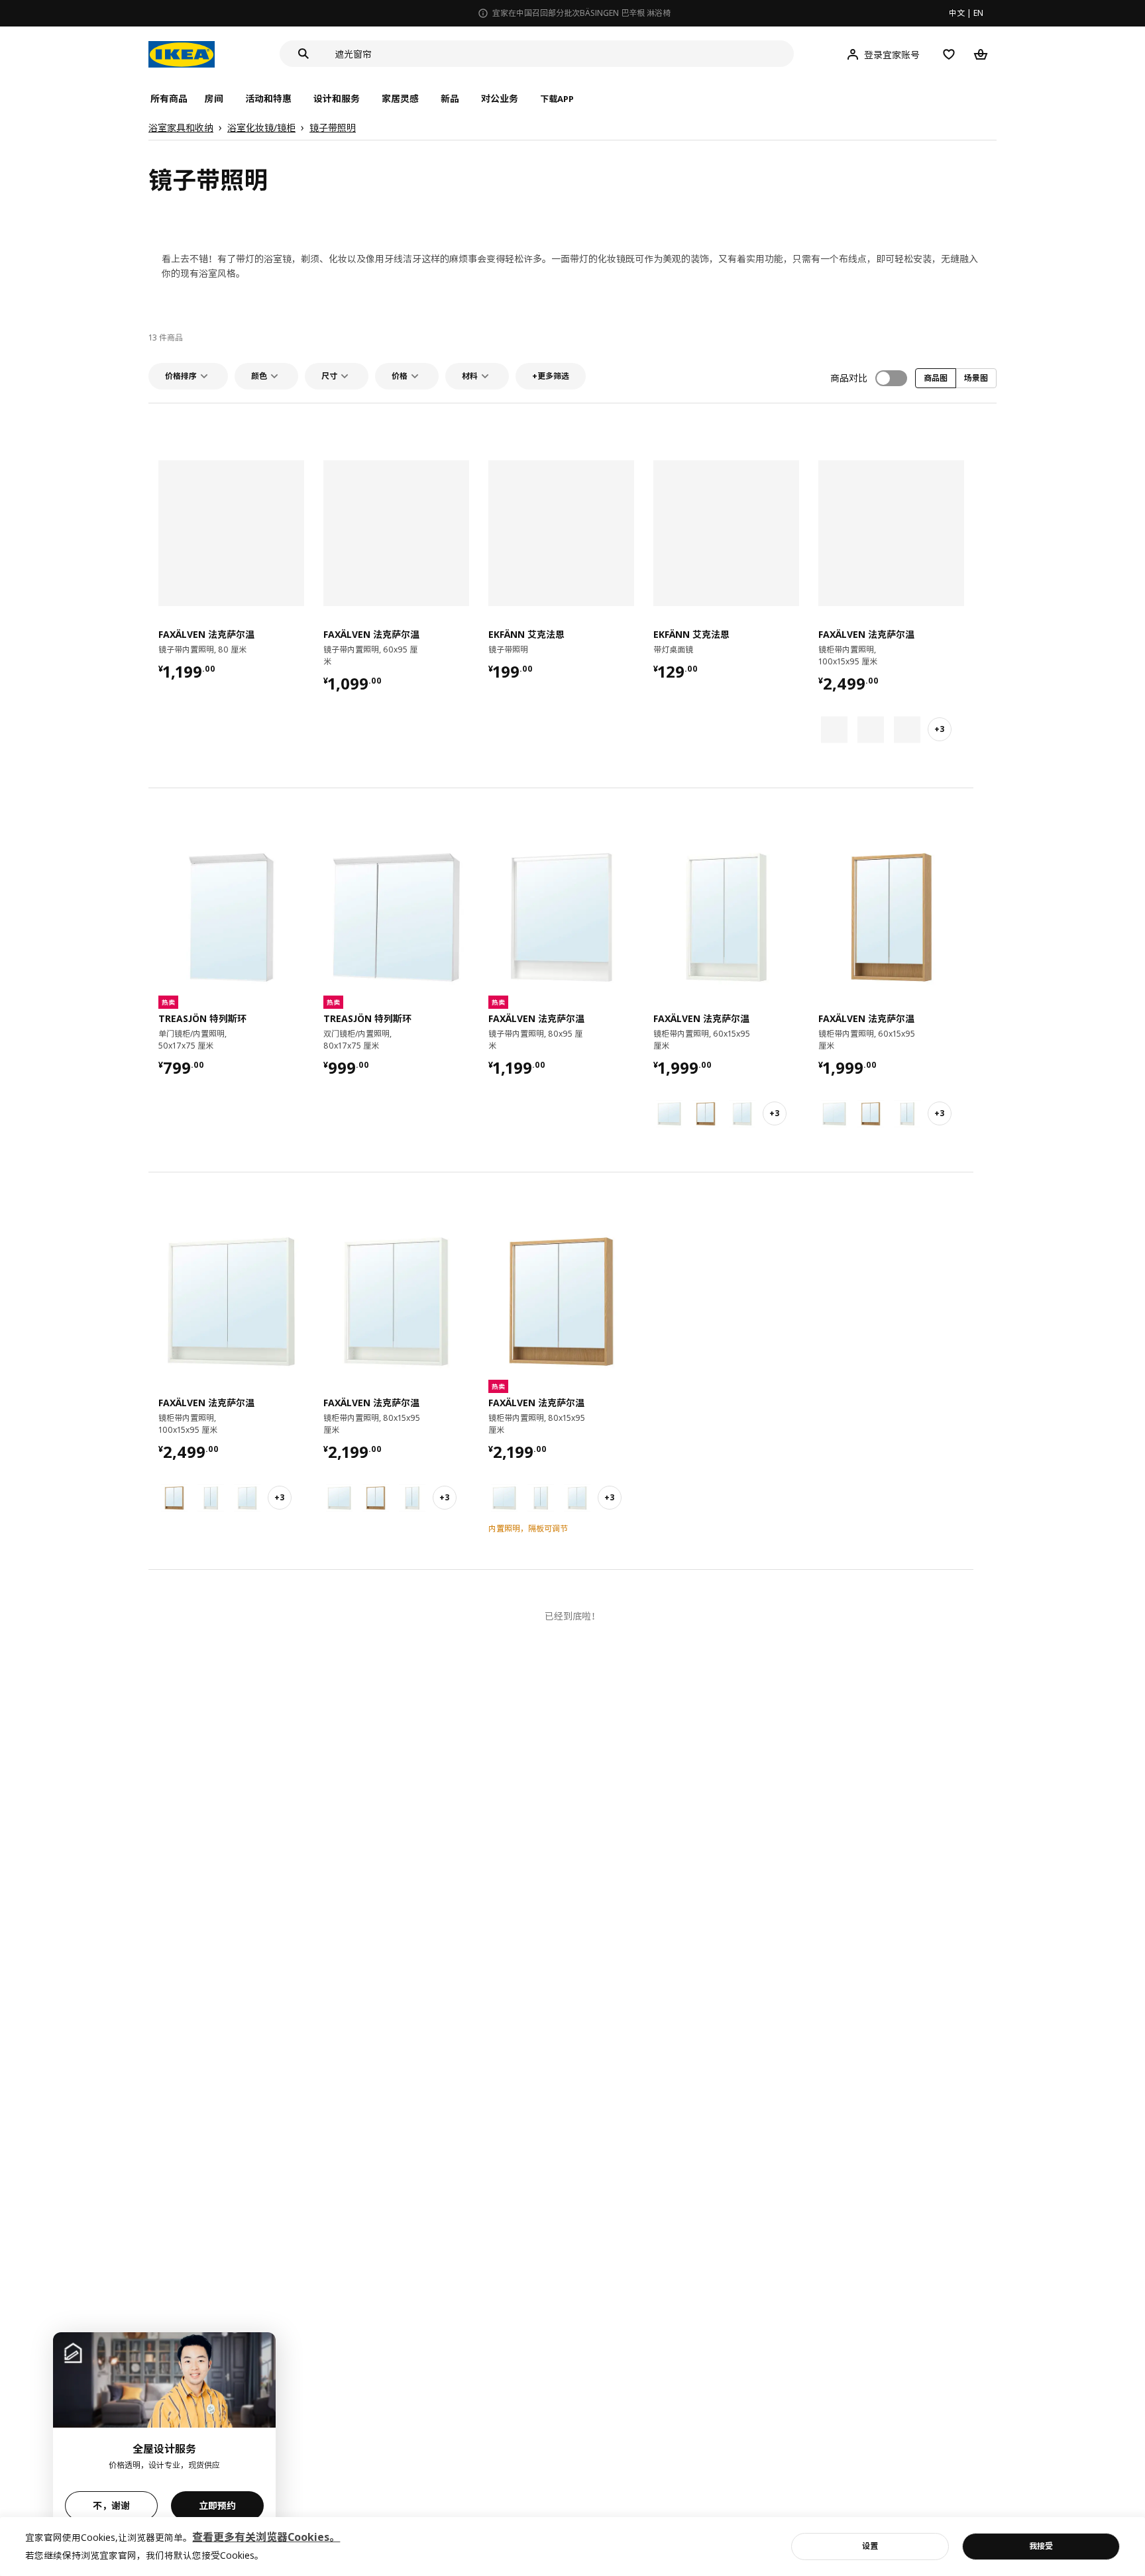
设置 (870, 2546)
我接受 (1041, 2546)
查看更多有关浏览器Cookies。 (266, 2537)
